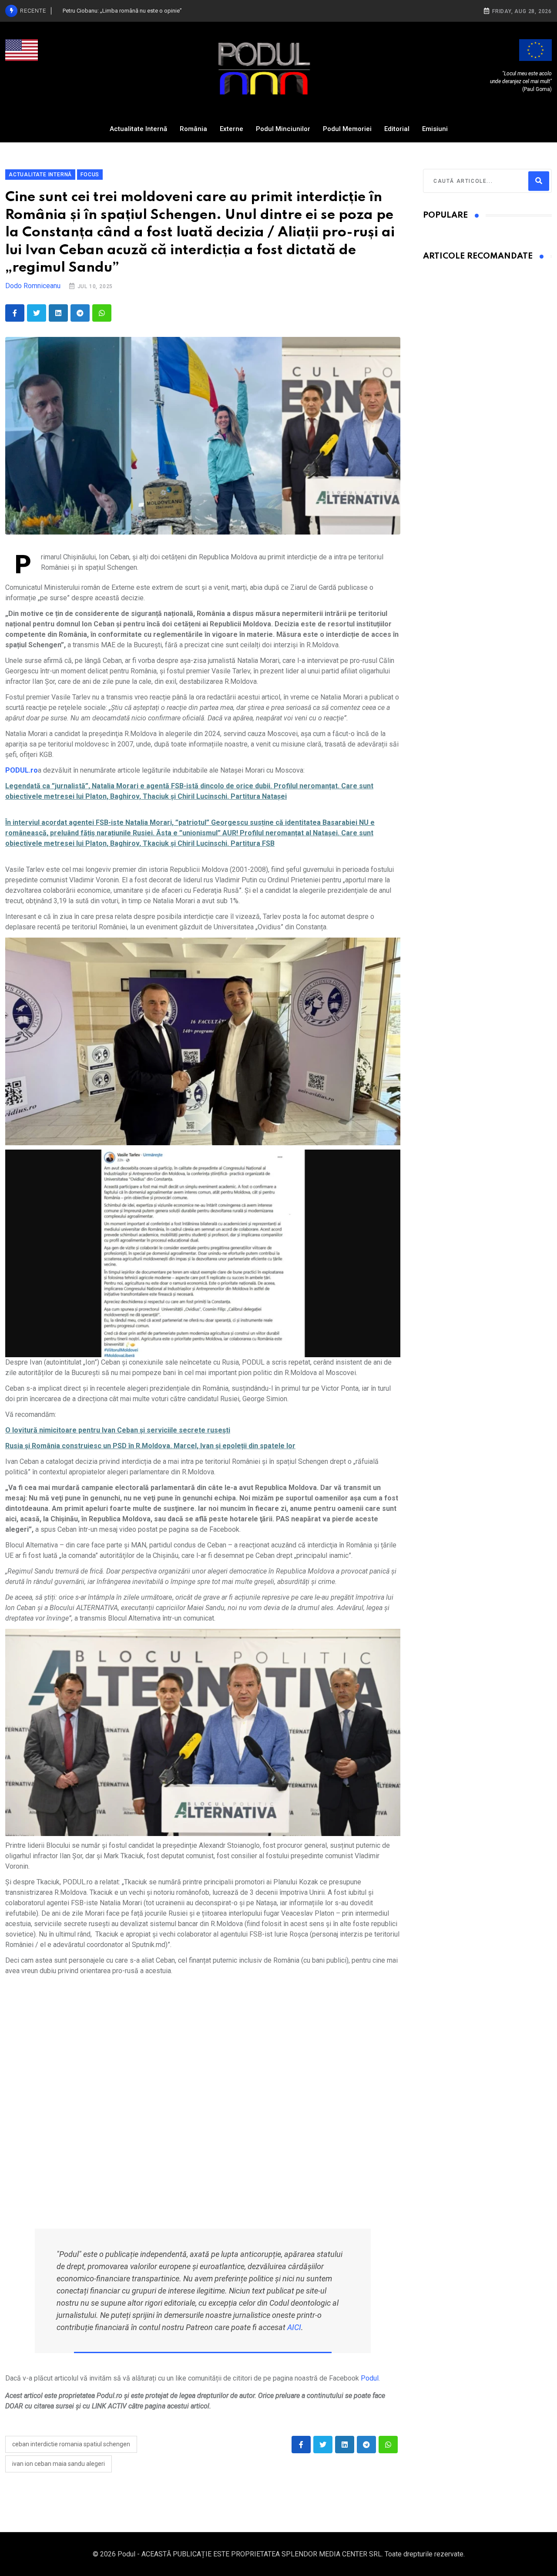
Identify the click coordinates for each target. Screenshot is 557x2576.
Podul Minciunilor (283, 129)
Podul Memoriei (347, 129)
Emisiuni (435, 129)
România (193, 129)
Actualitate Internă (138, 129)
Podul (370, 2378)
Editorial (397, 129)
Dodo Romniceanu (33, 286)
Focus (90, 175)
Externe (232, 129)
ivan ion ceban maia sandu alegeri (59, 2464)
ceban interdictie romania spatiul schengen (71, 2444)
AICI (294, 2327)
